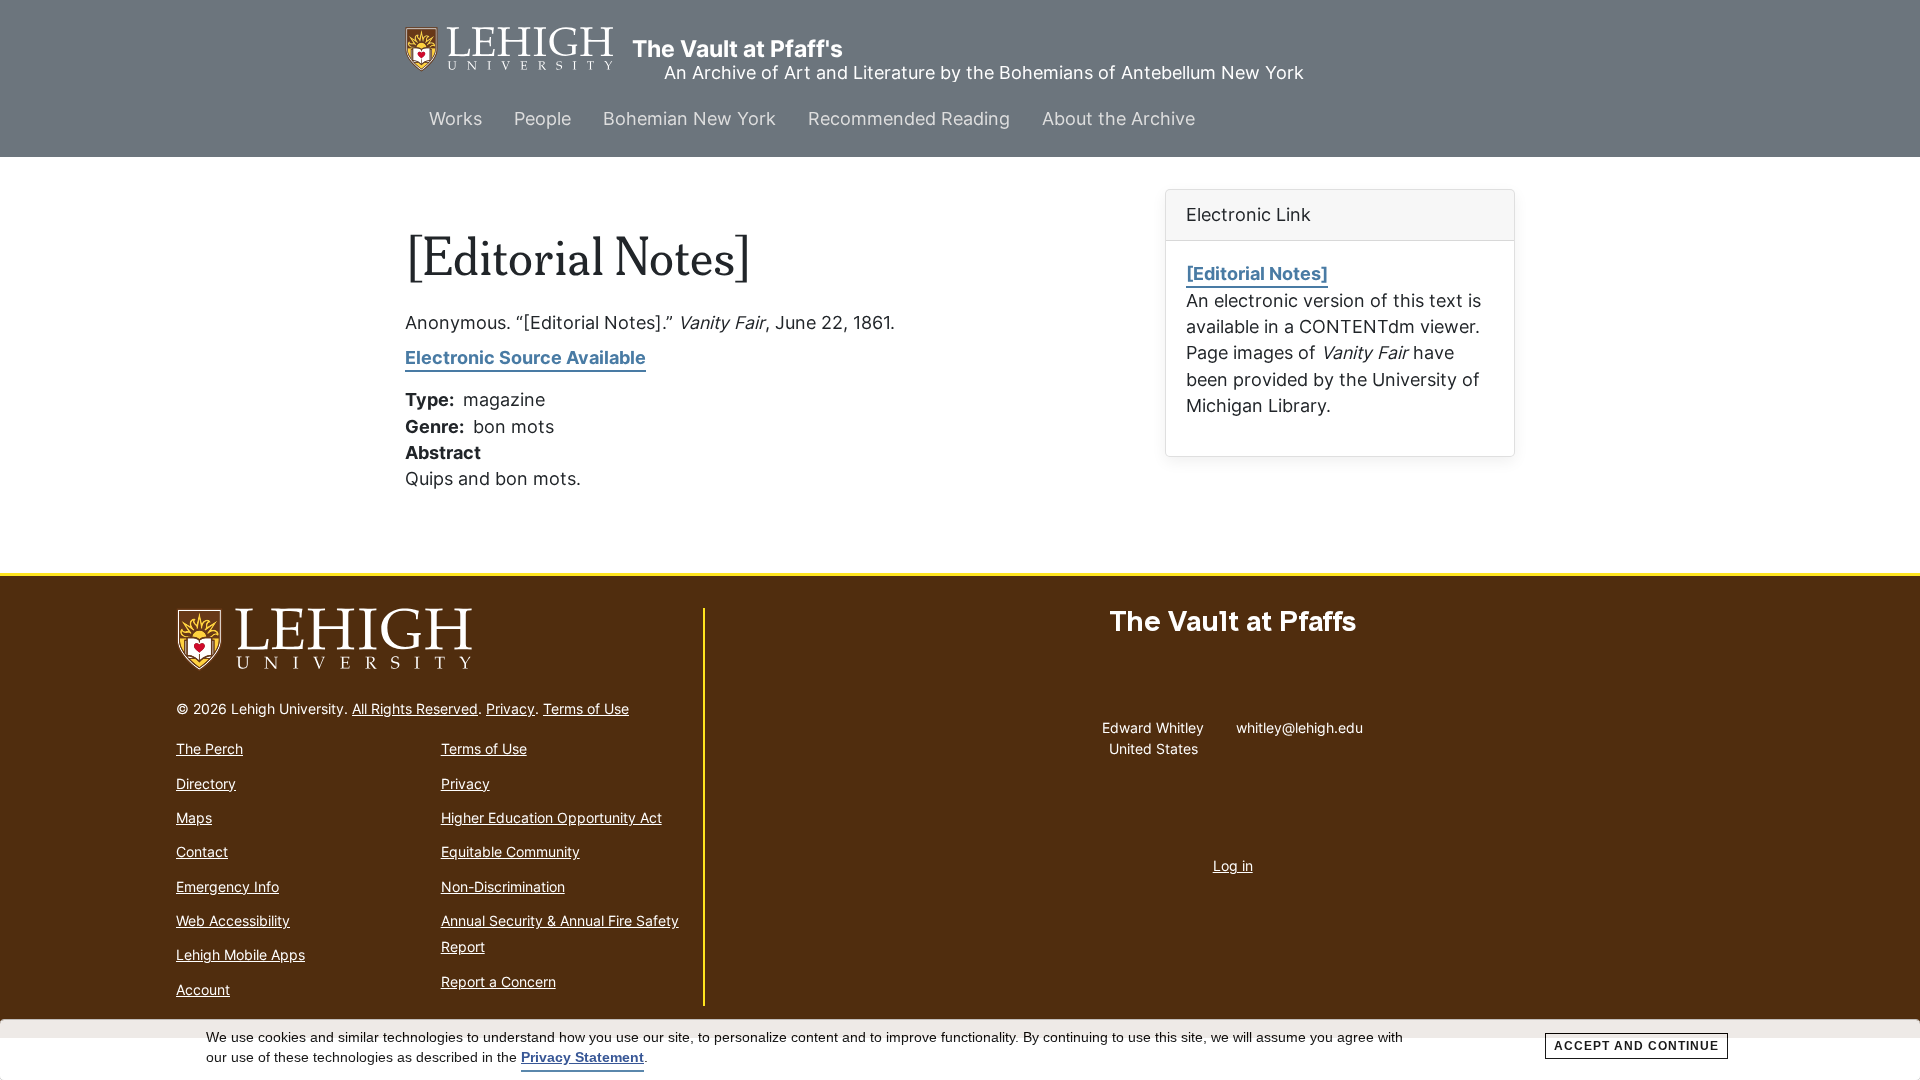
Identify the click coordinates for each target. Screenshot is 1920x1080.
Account (203, 989)
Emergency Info (227, 886)
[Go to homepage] (431, 640)
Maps (194, 817)
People (542, 118)
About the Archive (1118, 118)
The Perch (209, 748)
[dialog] (960, 1050)
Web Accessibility (233, 920)
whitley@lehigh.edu (1299, 723)
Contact (202, 851)
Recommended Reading (909, 118)
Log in (1233, 865)
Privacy (510, 708)
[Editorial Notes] (1257, 273)
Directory (206, 783)
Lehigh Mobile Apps (240, 954)
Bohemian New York (689, 118)
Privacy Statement (582, 1057)
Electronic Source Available (525, 357)
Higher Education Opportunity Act (551, 817)
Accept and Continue (1636, 1046)
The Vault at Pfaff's (518, 49)
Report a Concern (498, 981)
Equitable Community (510, 851)
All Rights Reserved (415, 708)
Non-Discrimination (503, 886)
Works (455, 118)
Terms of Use (586, 708)
